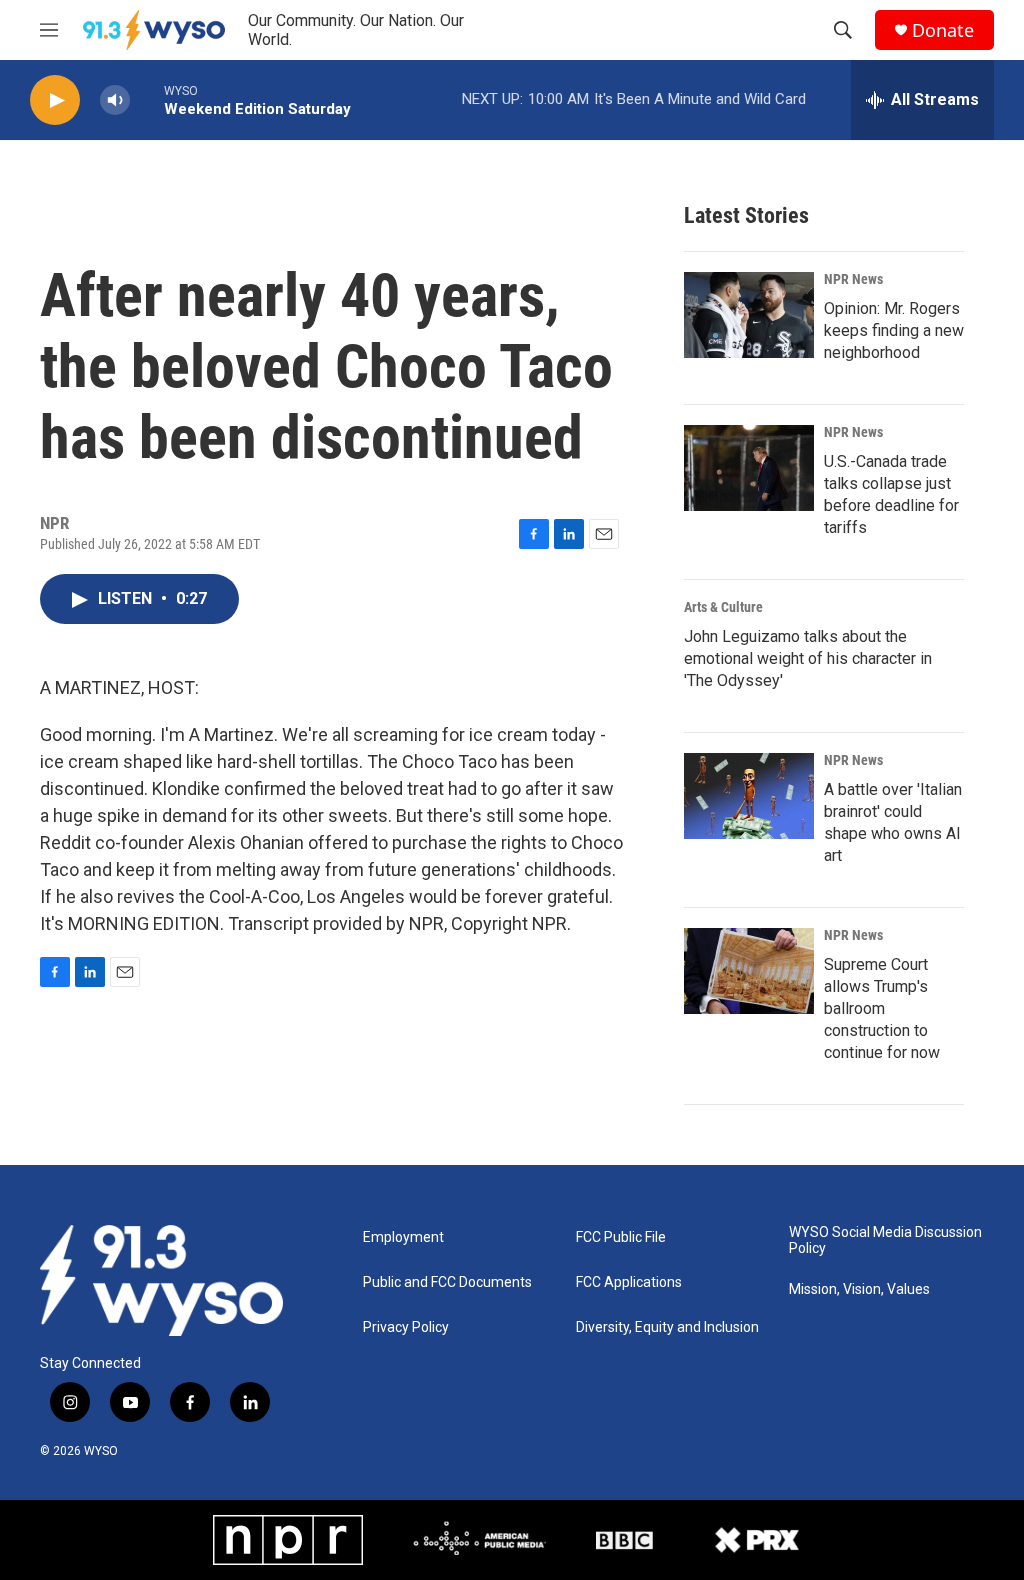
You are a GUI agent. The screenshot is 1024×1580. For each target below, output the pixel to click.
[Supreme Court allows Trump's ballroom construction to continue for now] (749, 971)
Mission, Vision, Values (859, 1289)
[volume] (115, 100)
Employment (403, 1237)
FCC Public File (621, 1237)
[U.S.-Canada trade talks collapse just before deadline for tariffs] (749, 468)
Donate (943, 30)
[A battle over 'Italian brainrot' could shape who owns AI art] (749, 796)
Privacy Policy (406, 1327)
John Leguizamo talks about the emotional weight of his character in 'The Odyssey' (808, 658)
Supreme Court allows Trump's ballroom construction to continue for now (882, 1008)
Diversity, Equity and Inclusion (667, 1327)
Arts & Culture (723, 607)
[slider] (147, 99)
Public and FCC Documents (447, 1282)
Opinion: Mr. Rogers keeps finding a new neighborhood (894, 330)
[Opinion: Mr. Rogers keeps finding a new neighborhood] (749, 315)
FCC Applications (629, 1282)
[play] (55, 100)
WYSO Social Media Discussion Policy (885, 1240)
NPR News (853, 279)
